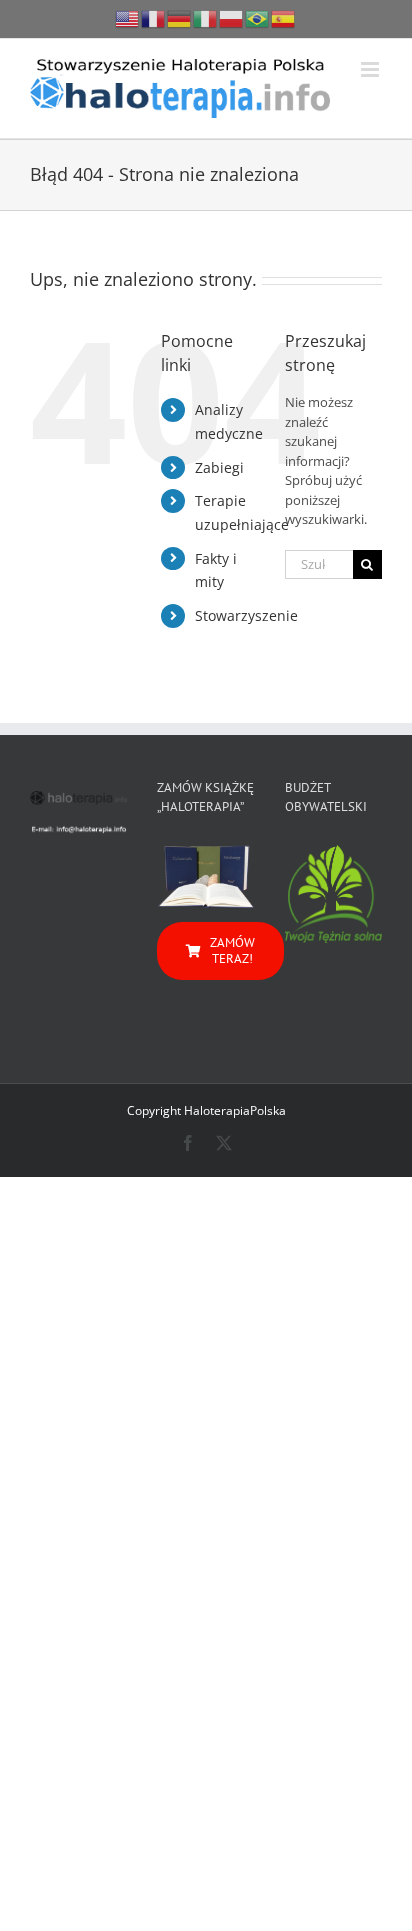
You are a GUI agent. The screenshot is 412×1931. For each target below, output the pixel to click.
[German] (180, 17)
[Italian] (206, 17)
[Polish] (232, 17)
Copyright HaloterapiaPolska (206, 1110)
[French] (154, 17)
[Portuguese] (258, 17)
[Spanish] (284, 17)
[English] (128, 17)
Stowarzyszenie (246, 615)
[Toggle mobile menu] (371, 69)
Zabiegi (219, 467)
